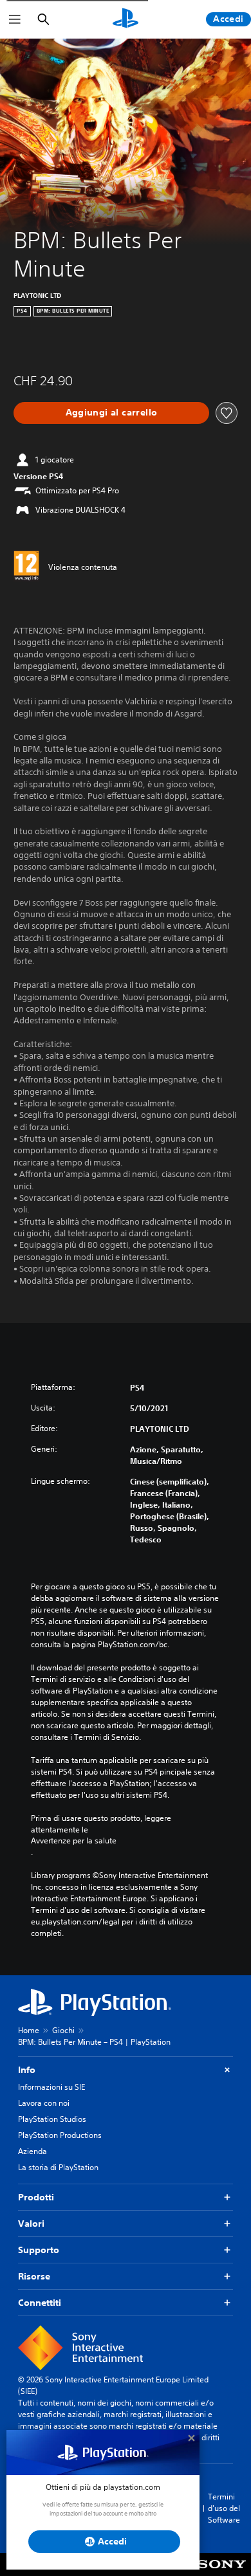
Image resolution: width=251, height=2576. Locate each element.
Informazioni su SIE (51, 2087)
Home (29, 2030)
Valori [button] (31, 2224)
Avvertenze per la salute (74, 1841)
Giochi (63, 2030)
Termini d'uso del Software (224, 2508)
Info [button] (27, 2070)
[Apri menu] (15, 19)
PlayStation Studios (52, 2119)
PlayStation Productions (60, 2135)
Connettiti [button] (40, 2303)
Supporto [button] (39, 2250)
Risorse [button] (34, 2276)
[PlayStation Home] (126, 19)
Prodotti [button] (36, 2197)
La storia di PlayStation (58, 2167)
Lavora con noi (44, 2103)
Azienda (33, 2151)
